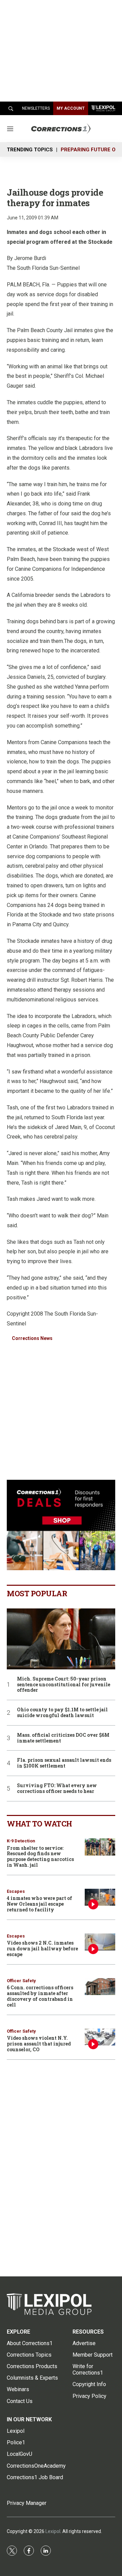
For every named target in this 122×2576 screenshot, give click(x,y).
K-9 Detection (21, 1841)
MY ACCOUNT (71, 108)
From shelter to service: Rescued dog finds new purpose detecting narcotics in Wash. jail (40, 1856)
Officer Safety (21, 1981)
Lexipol (53, 2531)
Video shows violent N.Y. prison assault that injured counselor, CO (39, 2044)
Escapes (16, 1891)
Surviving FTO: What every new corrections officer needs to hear (57, 1789)
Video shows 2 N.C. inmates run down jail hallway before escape (42, 1949)
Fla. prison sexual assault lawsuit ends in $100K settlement (64, 1763)
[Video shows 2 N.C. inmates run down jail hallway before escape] (100, 1942)
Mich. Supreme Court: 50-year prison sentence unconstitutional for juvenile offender (64, 1685)
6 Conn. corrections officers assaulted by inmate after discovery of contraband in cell (40, 1996)
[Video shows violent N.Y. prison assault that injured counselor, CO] (100, 2037)
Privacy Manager (27, 2503)
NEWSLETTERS (36, 108)
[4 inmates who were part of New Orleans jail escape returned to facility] (100, 1897)
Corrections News (32, 1338)
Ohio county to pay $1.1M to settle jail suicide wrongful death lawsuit (62, 1713)
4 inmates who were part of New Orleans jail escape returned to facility (39, 1904)
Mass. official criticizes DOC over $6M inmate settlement (63, 1738)
